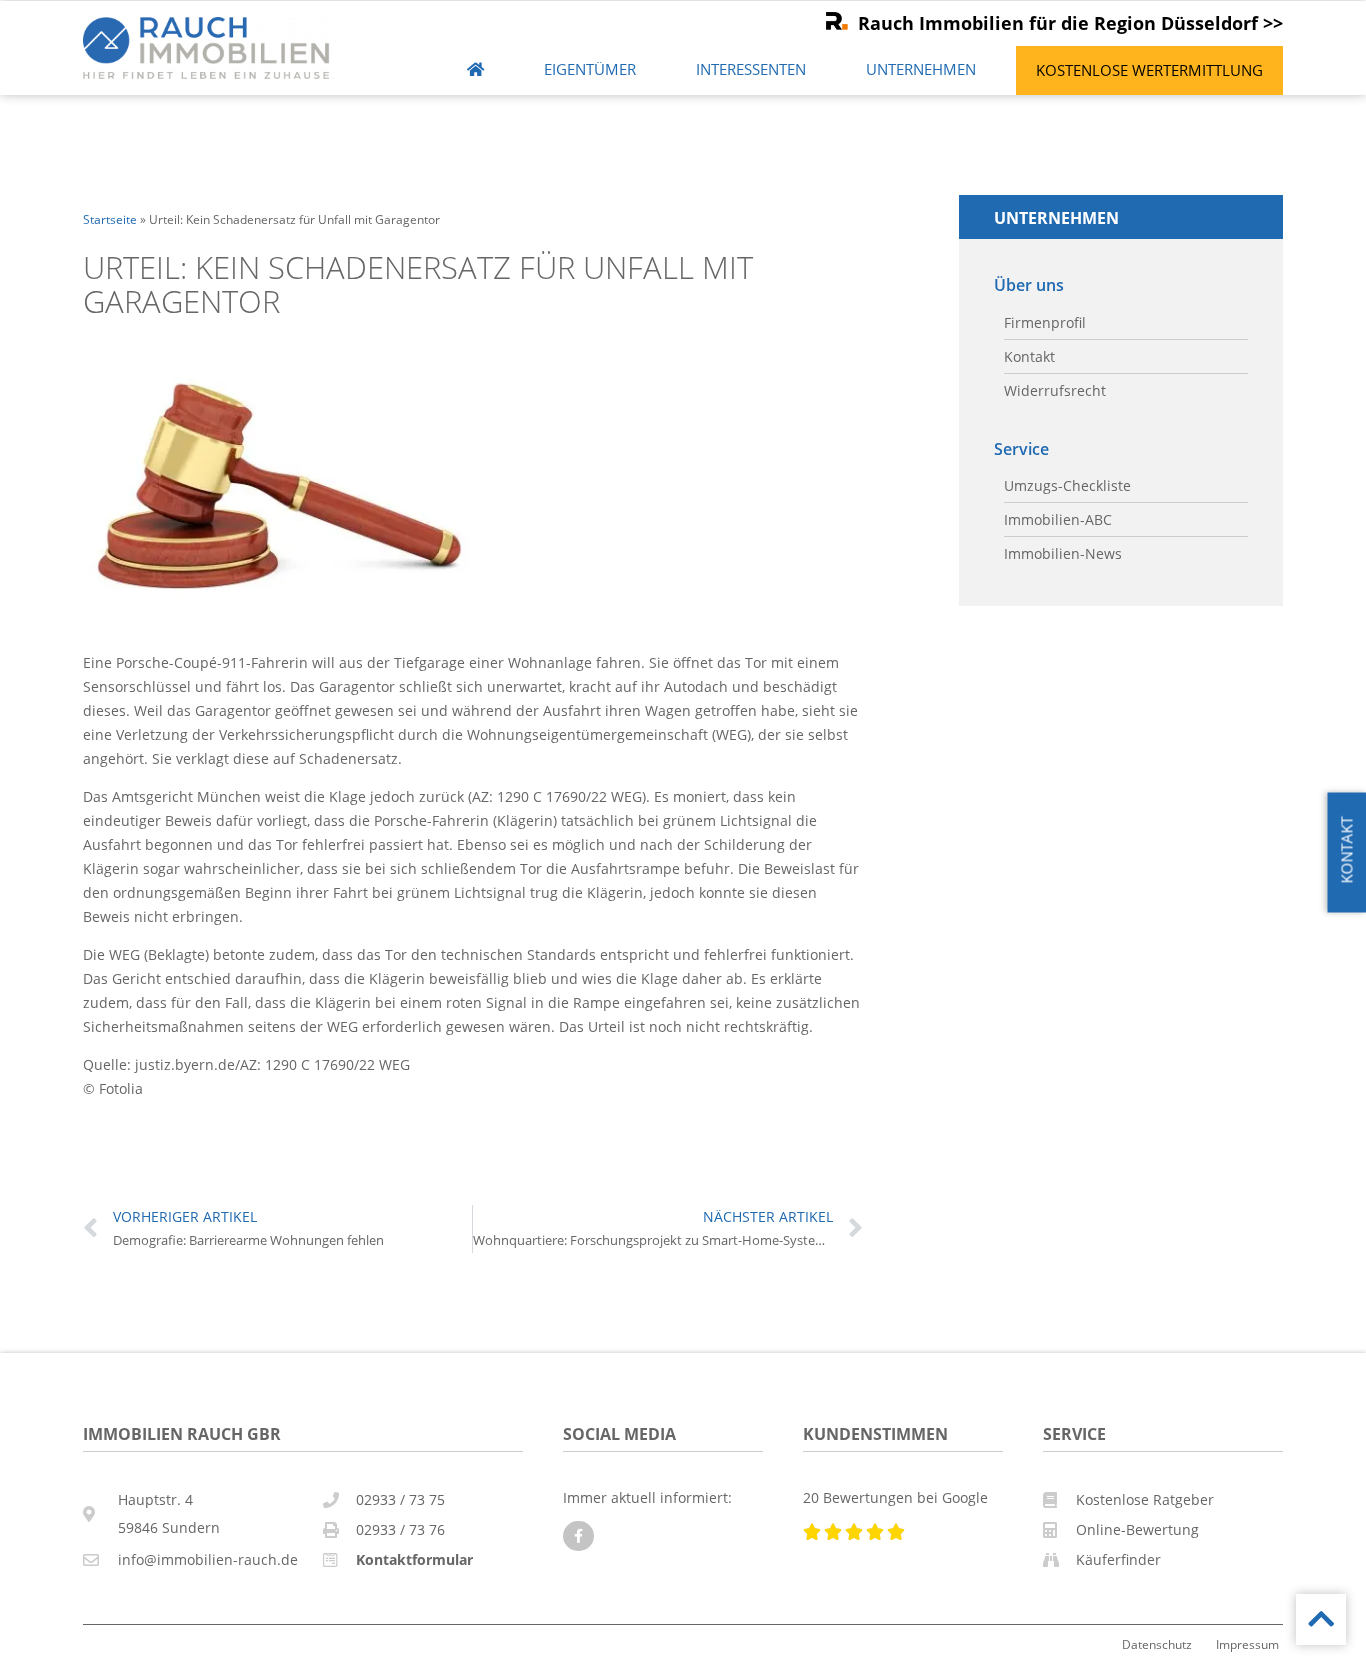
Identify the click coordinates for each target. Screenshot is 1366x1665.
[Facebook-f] (578, 1536)
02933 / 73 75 (400, 1499)
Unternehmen (921, 69)
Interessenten (751, 69)
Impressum (1247, 1644)
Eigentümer (590, 69)
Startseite (110, 219)
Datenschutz (1157, 1644)
